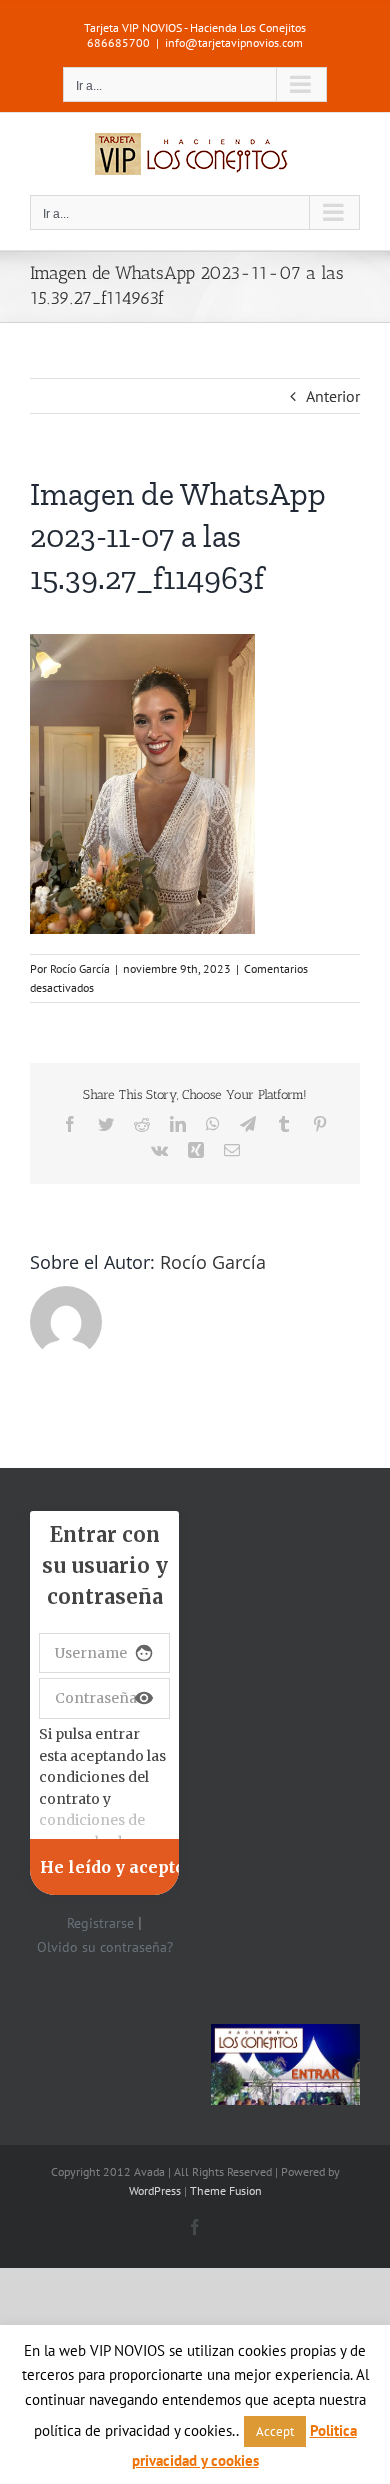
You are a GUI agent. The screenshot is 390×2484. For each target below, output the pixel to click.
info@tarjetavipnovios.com (234, 42)
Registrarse (100, 1923)
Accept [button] (275, 2431)
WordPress (155, 2190)
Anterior (333, 396)
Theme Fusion (226, 2190)
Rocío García (80, 968)
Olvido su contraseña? (105, 1947)
